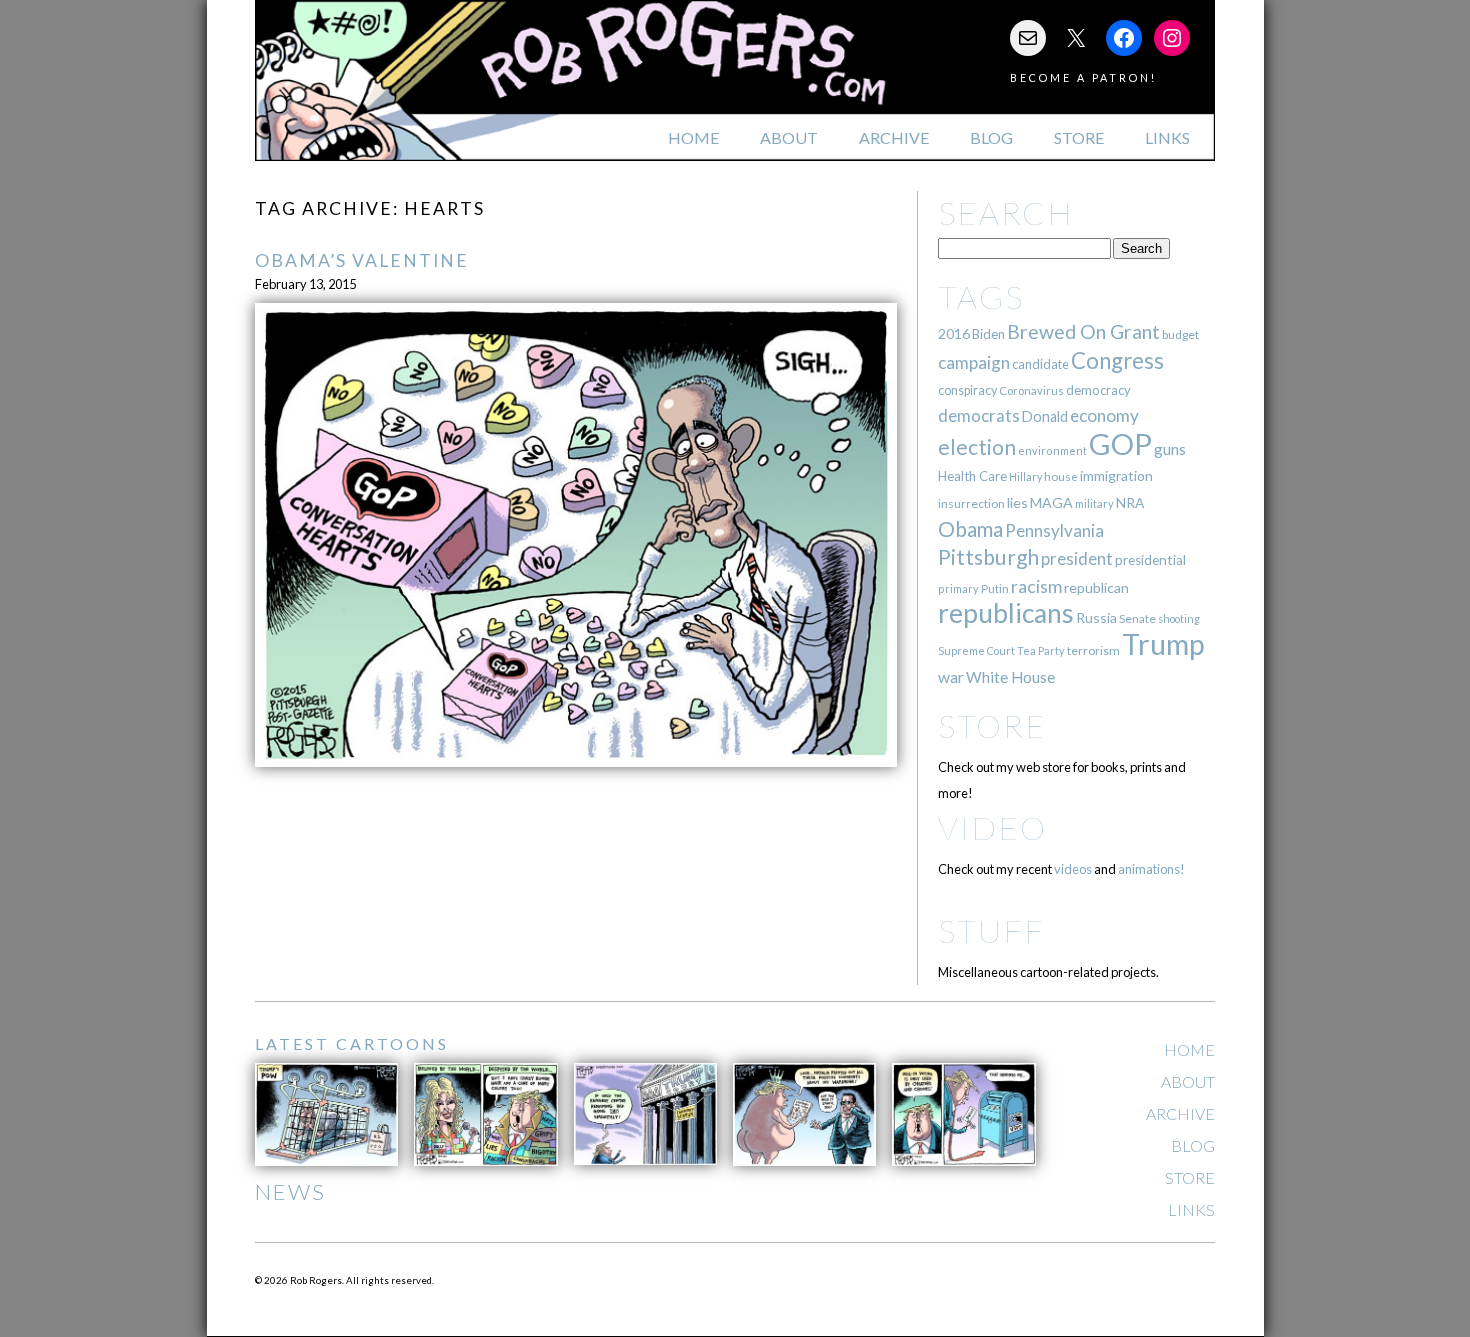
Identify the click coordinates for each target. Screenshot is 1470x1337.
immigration (1116, 475)
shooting (1179, 618)
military (1094, 503)
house (1061, 476)
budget (1180, 334)
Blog (991, 137)
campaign (974, 362)
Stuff (991, 930)
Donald (1045, 416)
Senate (1137, 618)
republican (1096, 587)
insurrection (971, 503)
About (789, 137)
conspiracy (967, 390)
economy (1104, 415)
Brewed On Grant (1083, 331)
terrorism (1093, 650)
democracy (1098, 390)
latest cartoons (352, 1043)
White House (1010, 677)
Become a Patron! (1083, 77)
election (977, 446)
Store (1079, 137)
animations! (1151, 869)
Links (1167, 137)
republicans (1006, 613)
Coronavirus (1031, 390)
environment (1052, 450)
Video (992, 827)
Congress (1117, 360)
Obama (970, 529)
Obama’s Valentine (362, 260)
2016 (954, 333)
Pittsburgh (988, 557)
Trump (1163, 644)
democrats (979, 415)
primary (958, 588)
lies (1017, 502)
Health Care (972, 476)
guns (1170, 449)
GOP (1120, 443)
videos (1073, 869)
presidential (1150, 560)
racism (1036, 586)
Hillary (1025, 476)
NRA (1130, 502)
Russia (1096, 617)
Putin (995, 588)
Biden (988, 334)
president (1077, 559)
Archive (894, 137)
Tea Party (1041, 650)
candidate (1040, 364)
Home (693, 137)
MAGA (1051, 502)
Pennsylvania (1054, 530)
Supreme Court (976, 650)
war (951, 676)
